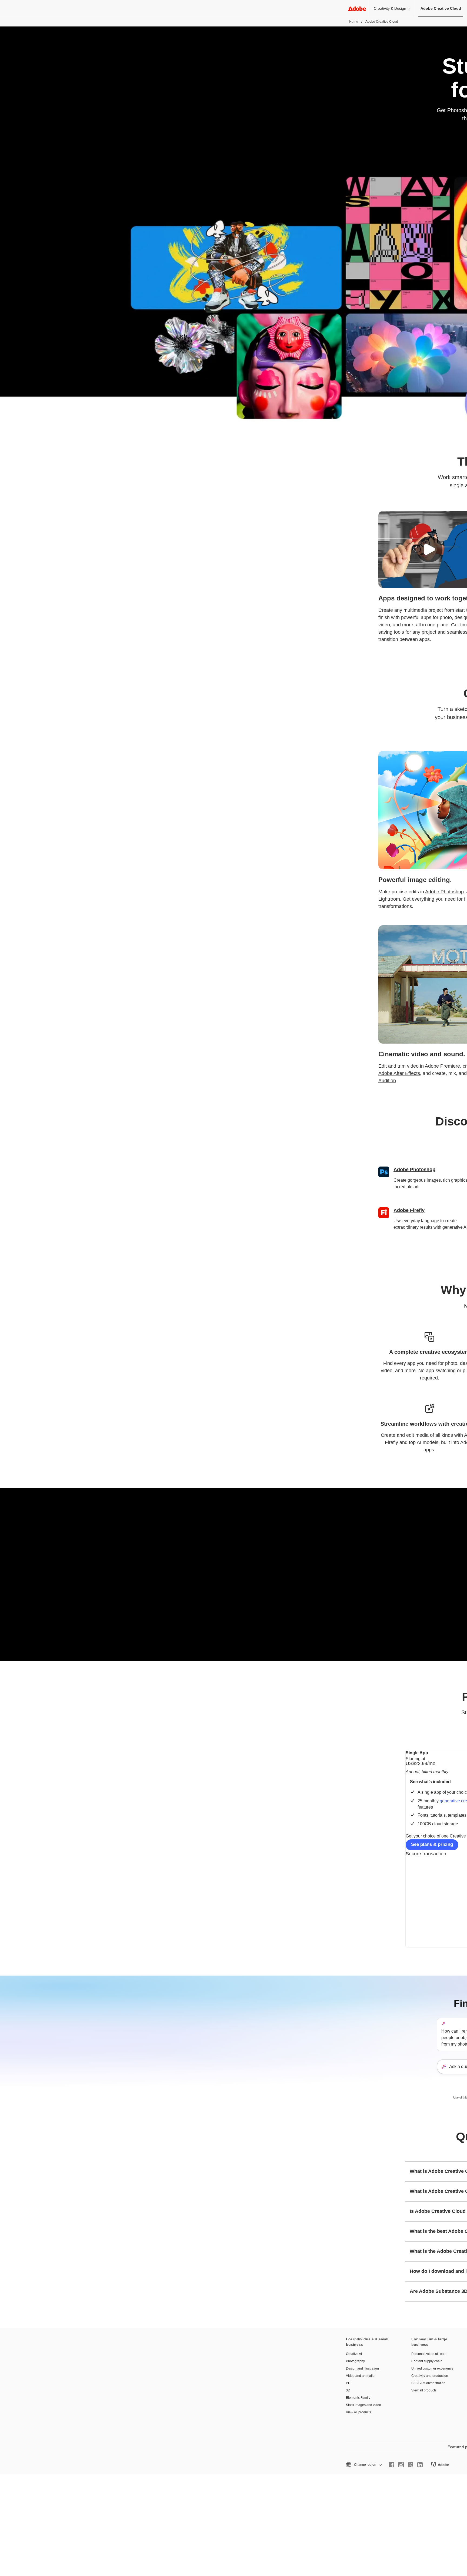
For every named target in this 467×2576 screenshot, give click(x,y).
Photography (355, 2361)
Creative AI (354, 2354)
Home (354, 22)
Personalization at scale (429, 2354)
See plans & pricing (432, 1844)
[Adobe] (357, 9)
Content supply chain (427, 2361)
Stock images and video (363, 2405)
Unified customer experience (432, 2368)
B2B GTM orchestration (428, 2383)
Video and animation (361, 2376)
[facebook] (392, 2465)
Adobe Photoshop (444, 892)
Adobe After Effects (399, 1073)
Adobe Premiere (442, 1066)
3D (348, 2390)
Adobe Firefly (409, 1210)
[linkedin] (420, 2465)
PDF (349, 2383)
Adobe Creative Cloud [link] (441, 8)
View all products (358, 2412)
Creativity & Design (390, 8)
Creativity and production (430, 2376)
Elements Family (358, 2398)
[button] (429, 549)
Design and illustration (362, 2368)
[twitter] (411, 2465)
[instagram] (401, 2465)
